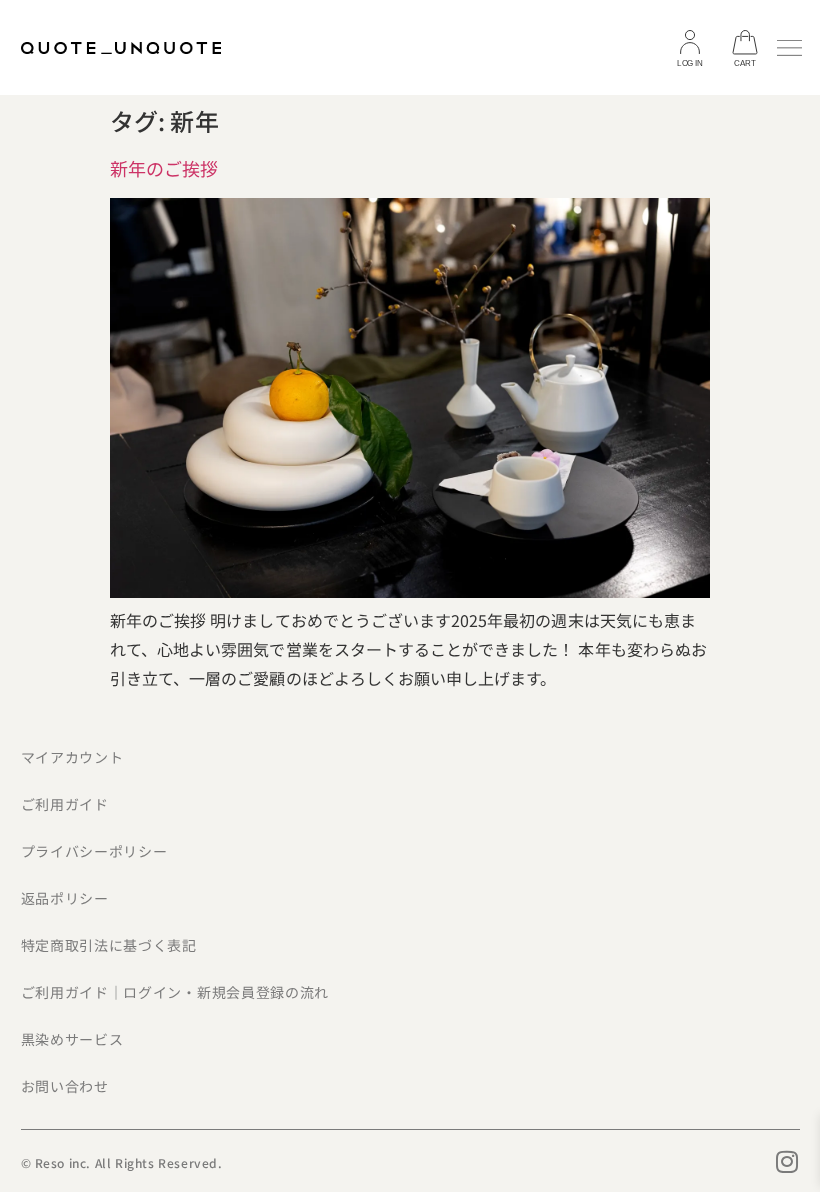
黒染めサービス (72, 1039)
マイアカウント (72, 757)
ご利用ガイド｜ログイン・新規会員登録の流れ (175, 992)
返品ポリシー (65, 898)
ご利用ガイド (65, 804)
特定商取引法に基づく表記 (109, 945)
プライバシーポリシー (94, 851)
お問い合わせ (65, 1086)
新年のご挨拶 (164, 168)
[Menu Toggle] (789, 48)
